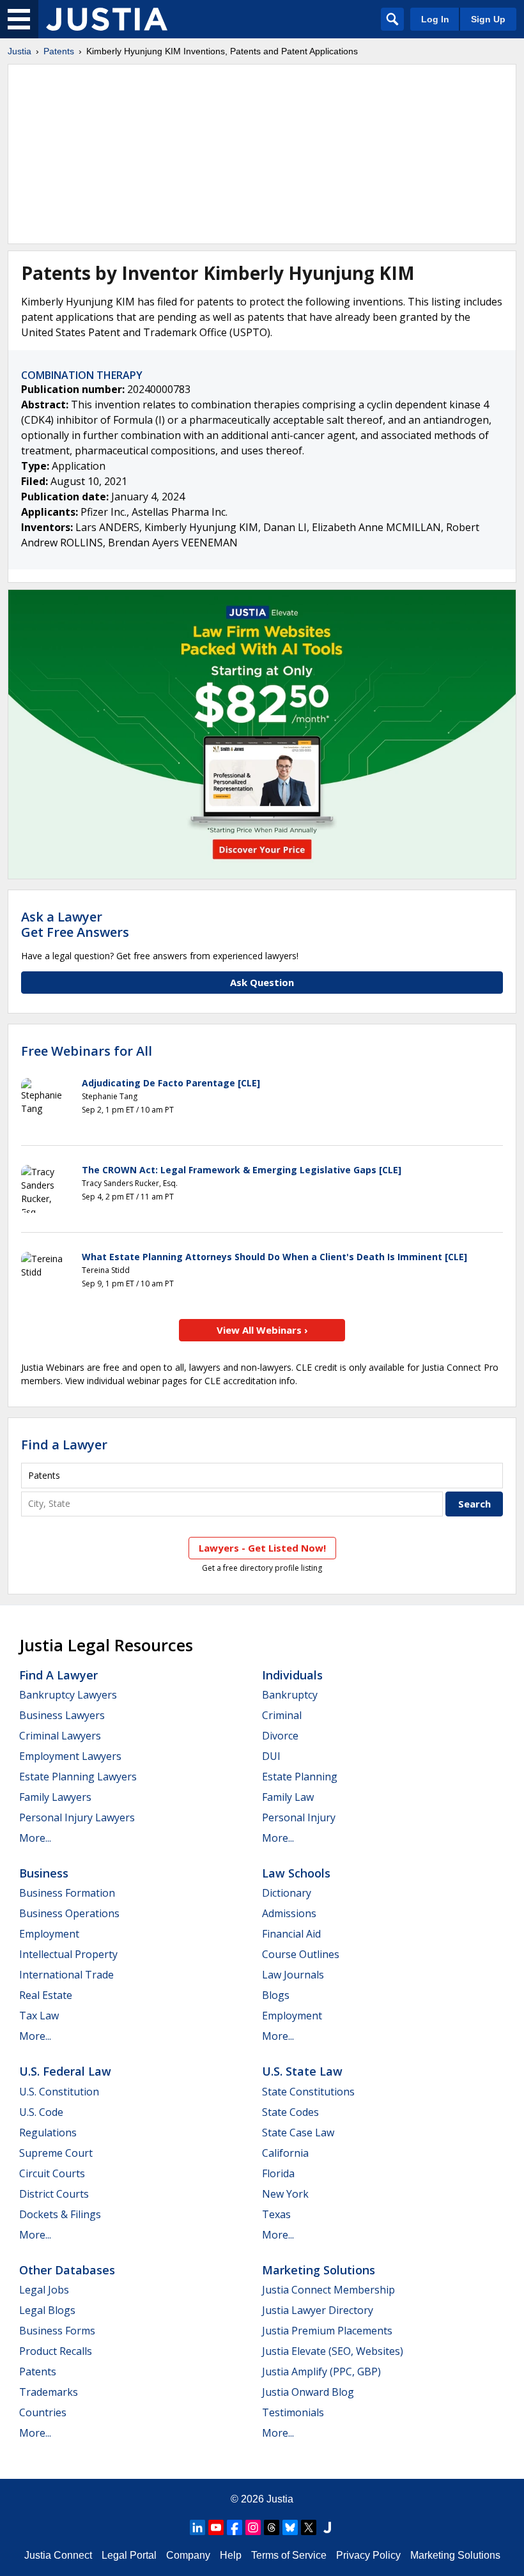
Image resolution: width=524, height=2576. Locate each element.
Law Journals (293, 1975)
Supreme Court (56, 2153)
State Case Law (298, 2133)
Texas (276, 2214)
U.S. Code (41, 2112)
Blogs (276, 1995)
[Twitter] (309, 2527)
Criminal (282, 1715)
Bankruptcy (290, 1695)
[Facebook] (235, 2527)
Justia (19, 51)
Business (44, 1873)
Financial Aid (291, 1934)
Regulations (48, 2133)
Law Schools (296, 1873)
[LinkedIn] (197, 2527)
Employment (49, 1934)
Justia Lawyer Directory (318, 2310)
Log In (435, 19)
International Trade (66, 1975)
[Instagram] (253, 2527)
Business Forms (57, 2331)
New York (285, 2194)
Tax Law (39, 2016)
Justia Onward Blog (308, 2392)
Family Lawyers (55, 1797)
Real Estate (46, 1995)
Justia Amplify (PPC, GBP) (321, 2372)
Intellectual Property (68, 1954)
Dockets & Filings (60, 2214)
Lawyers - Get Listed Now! (262, 1548)
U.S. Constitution (59, 2092)
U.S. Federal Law (65, 2071)
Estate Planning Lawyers (78, 1777)
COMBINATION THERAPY (82, 375)
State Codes (290, 2112)
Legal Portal (129, 2555)
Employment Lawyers (70, 1756)
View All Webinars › (262, 1330)
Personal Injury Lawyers (77, 1817)
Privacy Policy (368, 2555)
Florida (278, 2173)
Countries (43, 2412)
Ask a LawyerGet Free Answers (75, 924)
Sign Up (488, 19)
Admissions (289, 1913)
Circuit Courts (52, 2173)
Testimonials (293, 2412)
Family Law (288, 1797)
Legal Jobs (44, 2290)
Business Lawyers (62, 1715)
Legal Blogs (47, 2310)
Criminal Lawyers (60, 1736)
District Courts (54, 2194)
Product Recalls (56, 2351)
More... (35, 1838)
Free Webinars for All (87, 1051)
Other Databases (67, 2270)
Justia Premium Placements (327, 2331)
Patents (59, 51)
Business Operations (69, 1913)
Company (188, 2555)
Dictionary (287, 1893)
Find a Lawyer (64, 1445)
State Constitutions (308, 2092)
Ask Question (262, 982)
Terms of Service (289, 2555)
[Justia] (107, 19)
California (285, 2153)
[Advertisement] (262, 154)
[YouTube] (216, 2527)
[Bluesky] (290, 2527)
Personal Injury (299, 1817)
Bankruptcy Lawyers (68, 1695)
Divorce (280, 1736)
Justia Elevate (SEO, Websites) (333, 2351)
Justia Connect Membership (328, 2290)
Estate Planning (300, 1777)
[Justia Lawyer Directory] (327, 2527)
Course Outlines (301, 1954)
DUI (271, 1756)
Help (231, 2555)
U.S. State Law (302, 2071)
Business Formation (67, 1893)
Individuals (292, 1675)
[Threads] (272, 2527)
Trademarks (49, 2392)
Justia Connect (58, 2555)
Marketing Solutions (319, 2270)
